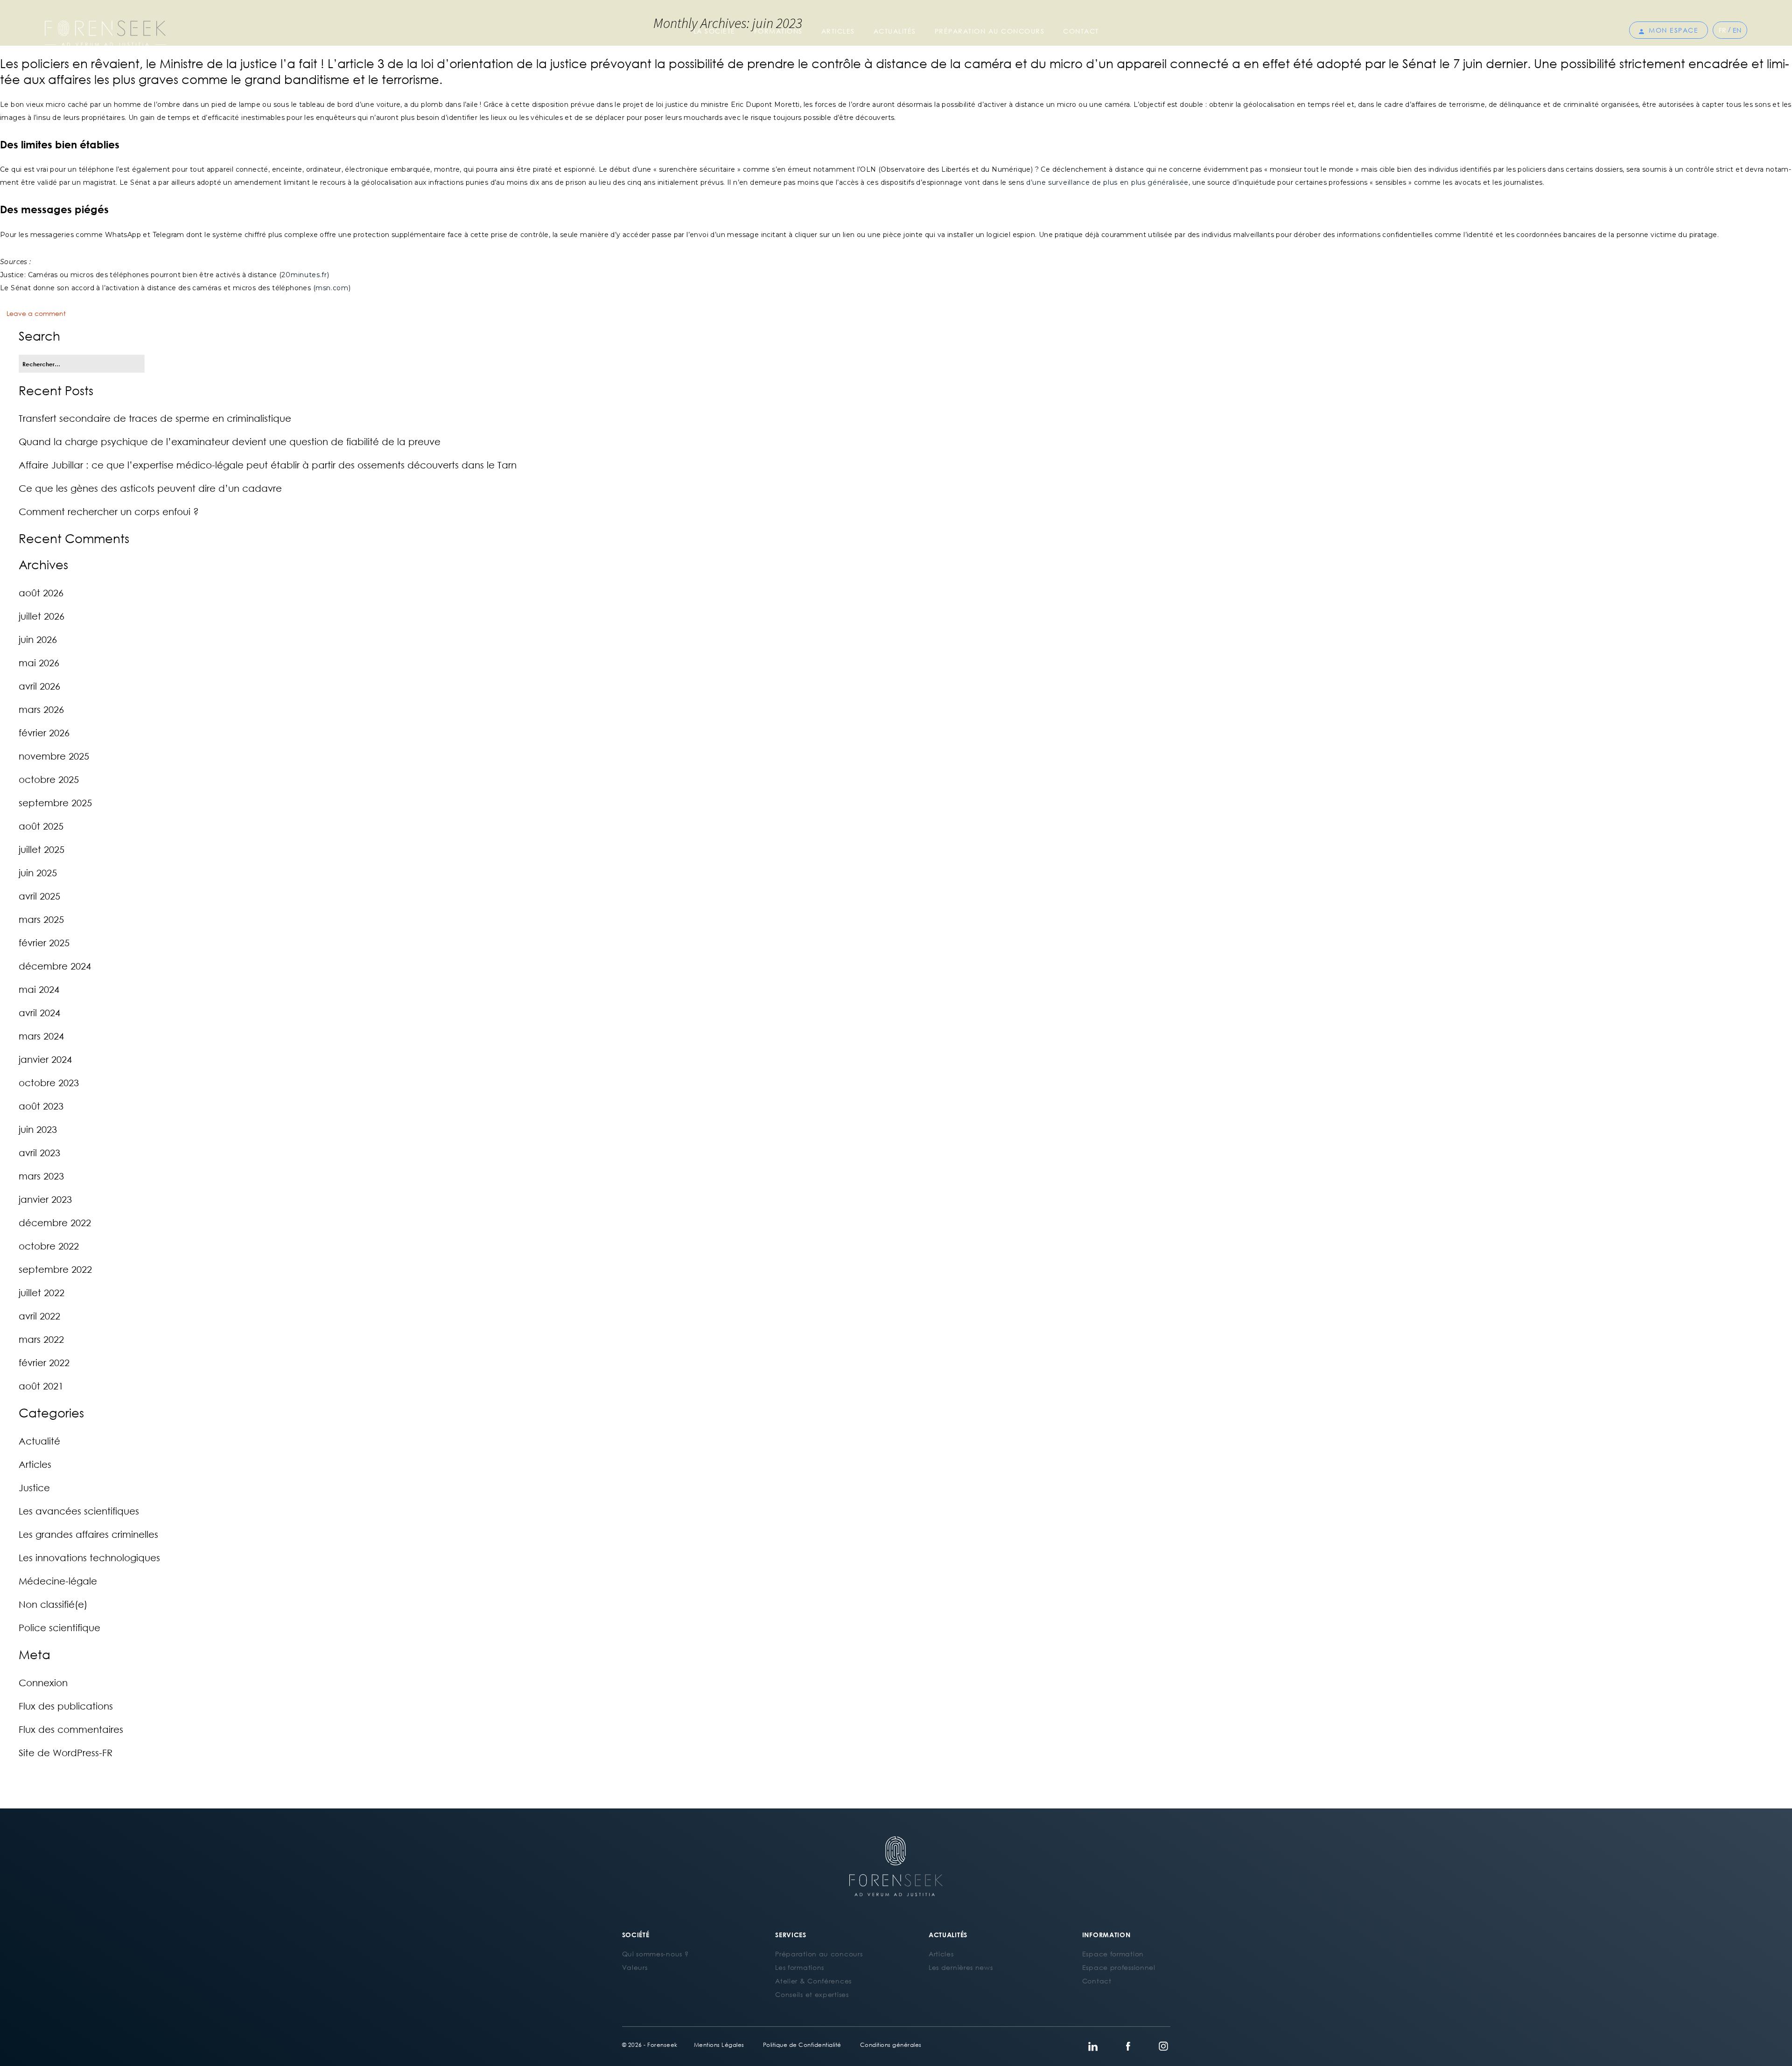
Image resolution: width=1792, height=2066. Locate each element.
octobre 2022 (49, 1246)
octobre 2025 (49, 779)
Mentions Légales (719, 2045)
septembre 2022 (55, 1269)
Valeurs (635, 1967)
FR (1722, 30)
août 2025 (41, 826)
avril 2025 (39, 896)
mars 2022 (41, 1339)
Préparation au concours (990, 31)
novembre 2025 (54, 756)
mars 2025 (41, 919)
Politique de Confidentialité (802, 2045)
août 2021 (41, 1386)
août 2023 (41, 1106)
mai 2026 (39, 663)
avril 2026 (39, 686)
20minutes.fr (304, 275)
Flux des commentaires (71, 1729)
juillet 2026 (42, 616)
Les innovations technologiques (89, 1557)
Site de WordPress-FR (66, 1752)
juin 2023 (38, 1129)
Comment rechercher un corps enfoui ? (109, 511)
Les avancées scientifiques (79, 1511)
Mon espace (1673, 30)
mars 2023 (41, 1176)
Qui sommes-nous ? (655, 1954)
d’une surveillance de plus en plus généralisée (1107, 182)
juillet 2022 (42, 1292)
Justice (34, 1487)
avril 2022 (39, 1316)
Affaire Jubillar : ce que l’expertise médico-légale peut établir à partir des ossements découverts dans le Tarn (268, 465)
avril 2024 (39, 1012)
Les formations (800, 1967)
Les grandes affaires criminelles (88, 1534)
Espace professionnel (1119, 1967)
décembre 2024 (55, 966)
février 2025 (44, 942)
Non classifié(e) (53, 1604)
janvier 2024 (45, 1059)
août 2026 (41, 593)
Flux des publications (66, 1706)
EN (1737, 30)
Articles (838, 31)
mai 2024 (39, 989)
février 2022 (44, 1362)
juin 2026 (38, 639)
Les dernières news (961, 1967)
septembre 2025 (55, 803)
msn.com (332, 288)
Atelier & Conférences (813, 1981)
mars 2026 (41, 709)
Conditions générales (891, 2045)
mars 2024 (41, 1036)
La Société (714, 31)
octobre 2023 (49, 1082)
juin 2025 (38, 872)
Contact (1081, 31)
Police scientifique (59, 1627)
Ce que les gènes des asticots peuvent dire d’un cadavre (150, 488)
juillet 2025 (42, 849)
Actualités (895, 31)
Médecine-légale (58, 1581)
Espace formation (1113, 1954)
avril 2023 (39, 1152)
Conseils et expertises (812, 1994)
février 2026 (44, 733)
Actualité (39, 1441)
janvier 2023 (45, 1199)
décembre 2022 (55, 1222)
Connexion (43, 1682)
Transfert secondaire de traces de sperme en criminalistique (155, 418)
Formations (778, 31)
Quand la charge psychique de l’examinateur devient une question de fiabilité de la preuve (230, 441)
